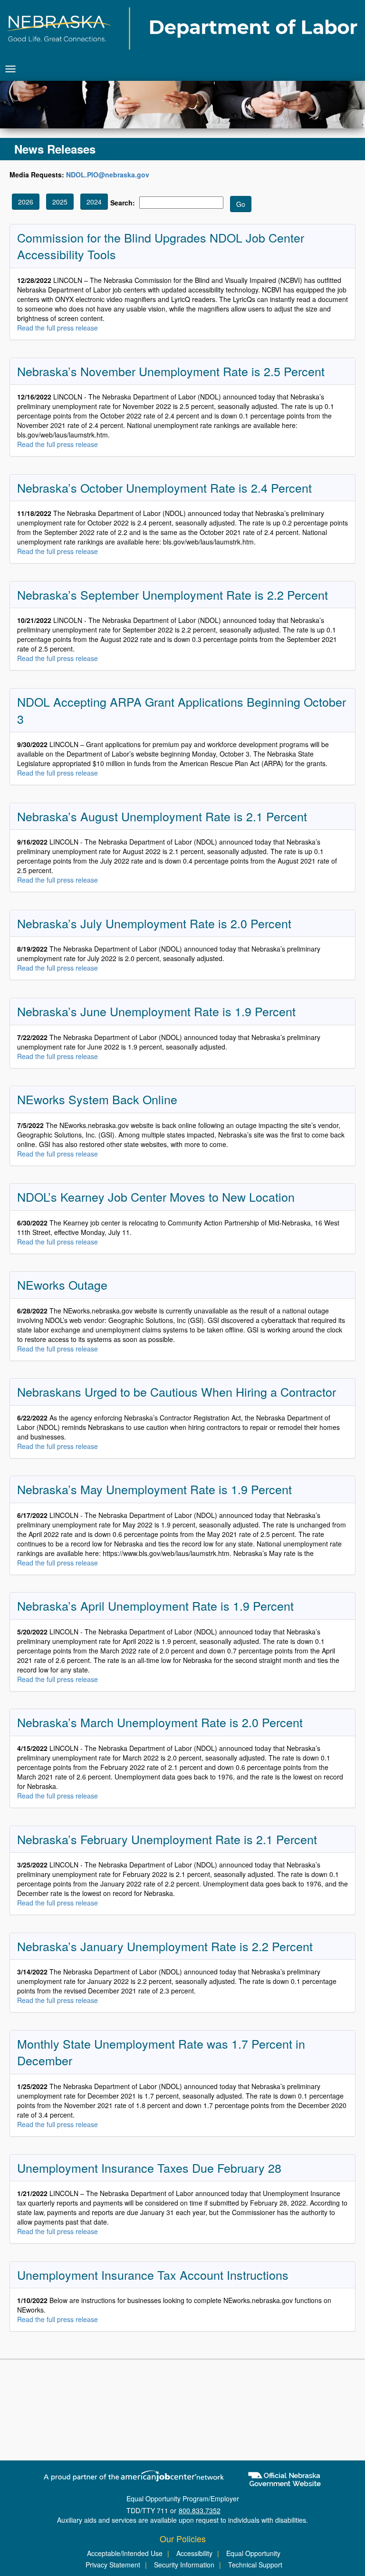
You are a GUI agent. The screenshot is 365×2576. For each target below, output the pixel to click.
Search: (123, 203)
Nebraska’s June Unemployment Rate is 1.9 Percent (156, 1011)
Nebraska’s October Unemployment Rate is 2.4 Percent (164, 487)
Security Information (184, 2565)
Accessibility (194, 2553)
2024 (94, 202)
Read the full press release (58, 328)
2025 (60, 202)
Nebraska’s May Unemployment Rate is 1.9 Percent (154, 1489)
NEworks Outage (62, 1284)
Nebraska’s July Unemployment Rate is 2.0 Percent (154, 923)
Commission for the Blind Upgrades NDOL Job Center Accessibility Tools (161, 246)
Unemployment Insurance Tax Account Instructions (153, 2275)
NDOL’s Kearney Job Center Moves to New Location (156, 1196)
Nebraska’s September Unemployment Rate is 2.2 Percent (173, 594)
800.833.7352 (200, 2510)
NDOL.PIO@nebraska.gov (108, 175)
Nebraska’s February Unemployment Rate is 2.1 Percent (167, 1839)
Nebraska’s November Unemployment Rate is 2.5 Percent (171, 371)
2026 (26, 202)
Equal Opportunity (253, 2553)
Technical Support (255, 2565)
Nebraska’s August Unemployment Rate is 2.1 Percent (162, 816)
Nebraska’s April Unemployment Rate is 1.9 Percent (155, 1605)
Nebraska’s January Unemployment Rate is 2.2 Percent (165, 1946)
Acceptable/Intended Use (125, 2553)
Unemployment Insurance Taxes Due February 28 (149, 2168)
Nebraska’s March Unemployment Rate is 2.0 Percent (160, 1722)
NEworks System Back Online (97, 1099)
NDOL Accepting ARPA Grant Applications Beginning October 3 (182, 710)
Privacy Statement (113, 2565)
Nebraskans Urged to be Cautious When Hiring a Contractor (177, 1391)
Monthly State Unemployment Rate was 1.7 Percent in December (161, 2052)
